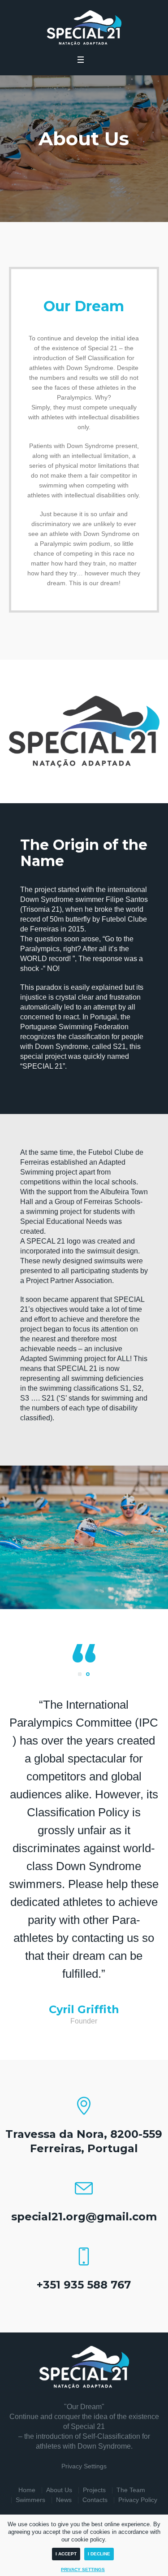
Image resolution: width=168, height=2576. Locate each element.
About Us (59, 2490)
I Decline (99, 2554)
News (64, 2500)
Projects (94, 2490)
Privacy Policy (138, 2500)
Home (27, 2490)
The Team (131, 2490)
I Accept (66, 2554)
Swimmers (30, 2500)
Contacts (95, 2500)
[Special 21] (84, 28)
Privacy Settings (84, 2466)
